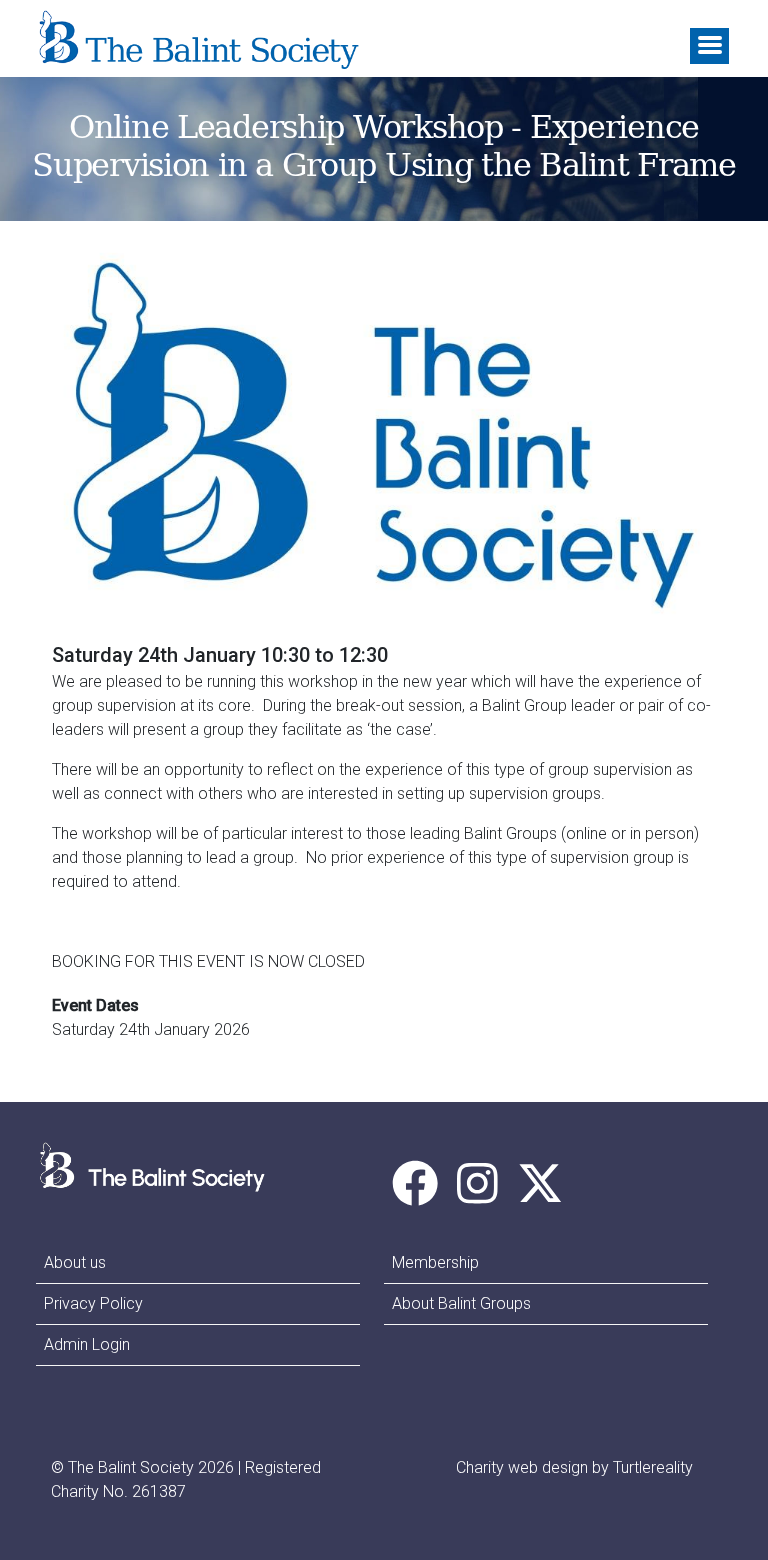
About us (75, 1262)
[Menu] (709, 46)
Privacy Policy (93, 1303)
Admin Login (87, 1344)
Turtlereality (653, 1467)
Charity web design (522, 1467)
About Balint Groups (461, 1303)
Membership (435, 1262)
